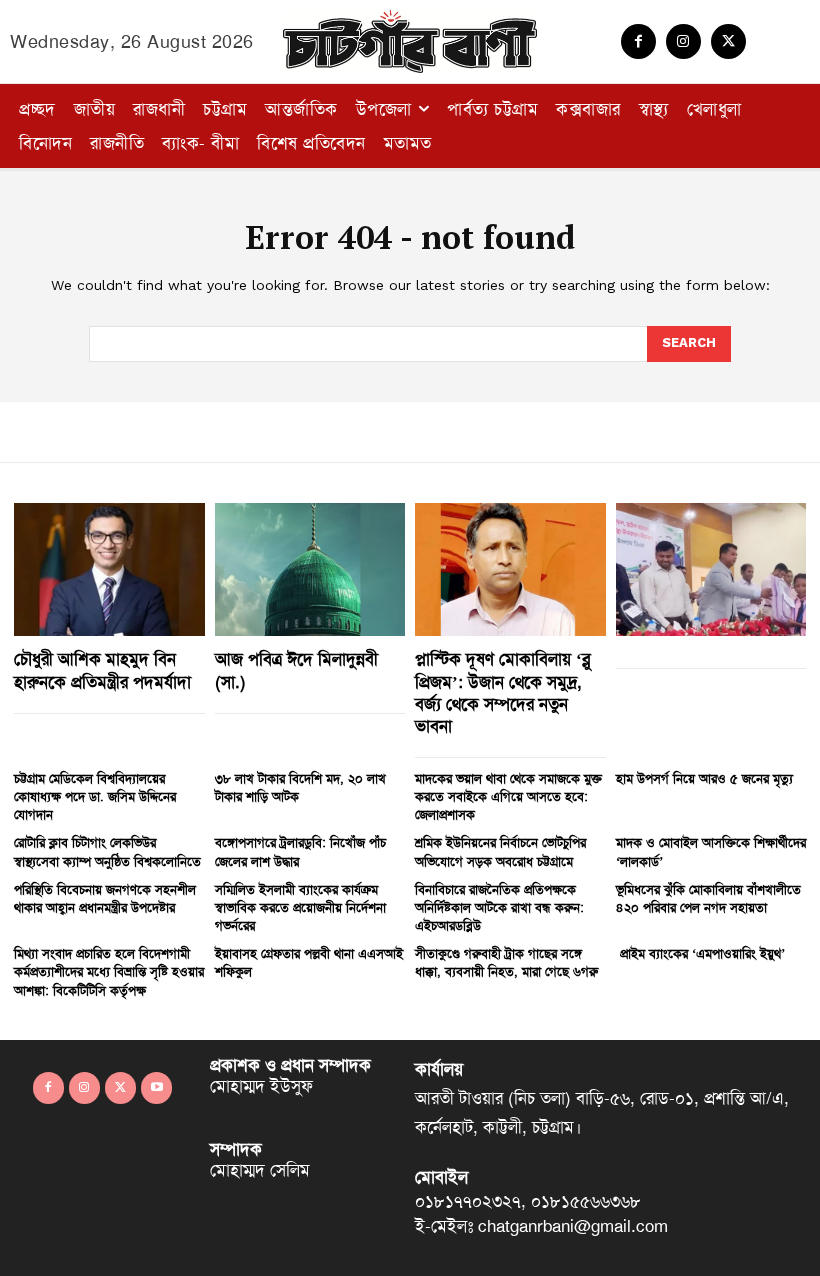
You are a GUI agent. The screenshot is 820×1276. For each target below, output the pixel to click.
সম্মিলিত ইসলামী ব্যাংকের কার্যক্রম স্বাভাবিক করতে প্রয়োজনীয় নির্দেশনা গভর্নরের (300, 907)
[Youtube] (156, 1087)
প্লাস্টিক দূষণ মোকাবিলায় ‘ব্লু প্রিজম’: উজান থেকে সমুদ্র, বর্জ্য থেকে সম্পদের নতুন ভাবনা (503, 692)
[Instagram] (683, 41)
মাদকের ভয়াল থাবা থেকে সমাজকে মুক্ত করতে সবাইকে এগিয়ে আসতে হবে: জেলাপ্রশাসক (508, 796)
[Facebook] (638, 41)
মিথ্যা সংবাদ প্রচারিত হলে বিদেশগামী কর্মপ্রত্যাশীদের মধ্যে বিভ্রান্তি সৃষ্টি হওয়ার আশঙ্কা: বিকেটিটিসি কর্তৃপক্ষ (109, 971)
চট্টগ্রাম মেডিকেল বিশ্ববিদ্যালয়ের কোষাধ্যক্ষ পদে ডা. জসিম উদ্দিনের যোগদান (95, 796)
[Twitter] (728, 41)
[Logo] (409, 41)
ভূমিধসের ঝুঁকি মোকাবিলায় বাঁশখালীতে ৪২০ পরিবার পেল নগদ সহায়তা (708, 898)
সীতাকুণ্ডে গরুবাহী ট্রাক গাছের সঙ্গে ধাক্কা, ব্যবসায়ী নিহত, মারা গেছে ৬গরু (506, 962)
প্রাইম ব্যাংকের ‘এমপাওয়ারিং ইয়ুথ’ (700, 953)
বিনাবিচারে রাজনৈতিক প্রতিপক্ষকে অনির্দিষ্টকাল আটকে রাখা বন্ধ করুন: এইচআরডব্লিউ (499, 907)
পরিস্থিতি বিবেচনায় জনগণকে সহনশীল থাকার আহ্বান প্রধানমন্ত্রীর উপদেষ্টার (105, 898)
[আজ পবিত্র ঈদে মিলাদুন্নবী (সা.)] (310, 569)
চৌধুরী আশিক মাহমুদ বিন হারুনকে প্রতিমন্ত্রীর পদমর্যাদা (102, 670)
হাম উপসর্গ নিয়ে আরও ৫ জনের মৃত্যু (704, 778)
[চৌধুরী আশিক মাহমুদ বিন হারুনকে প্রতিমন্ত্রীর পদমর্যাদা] (109, 569)
